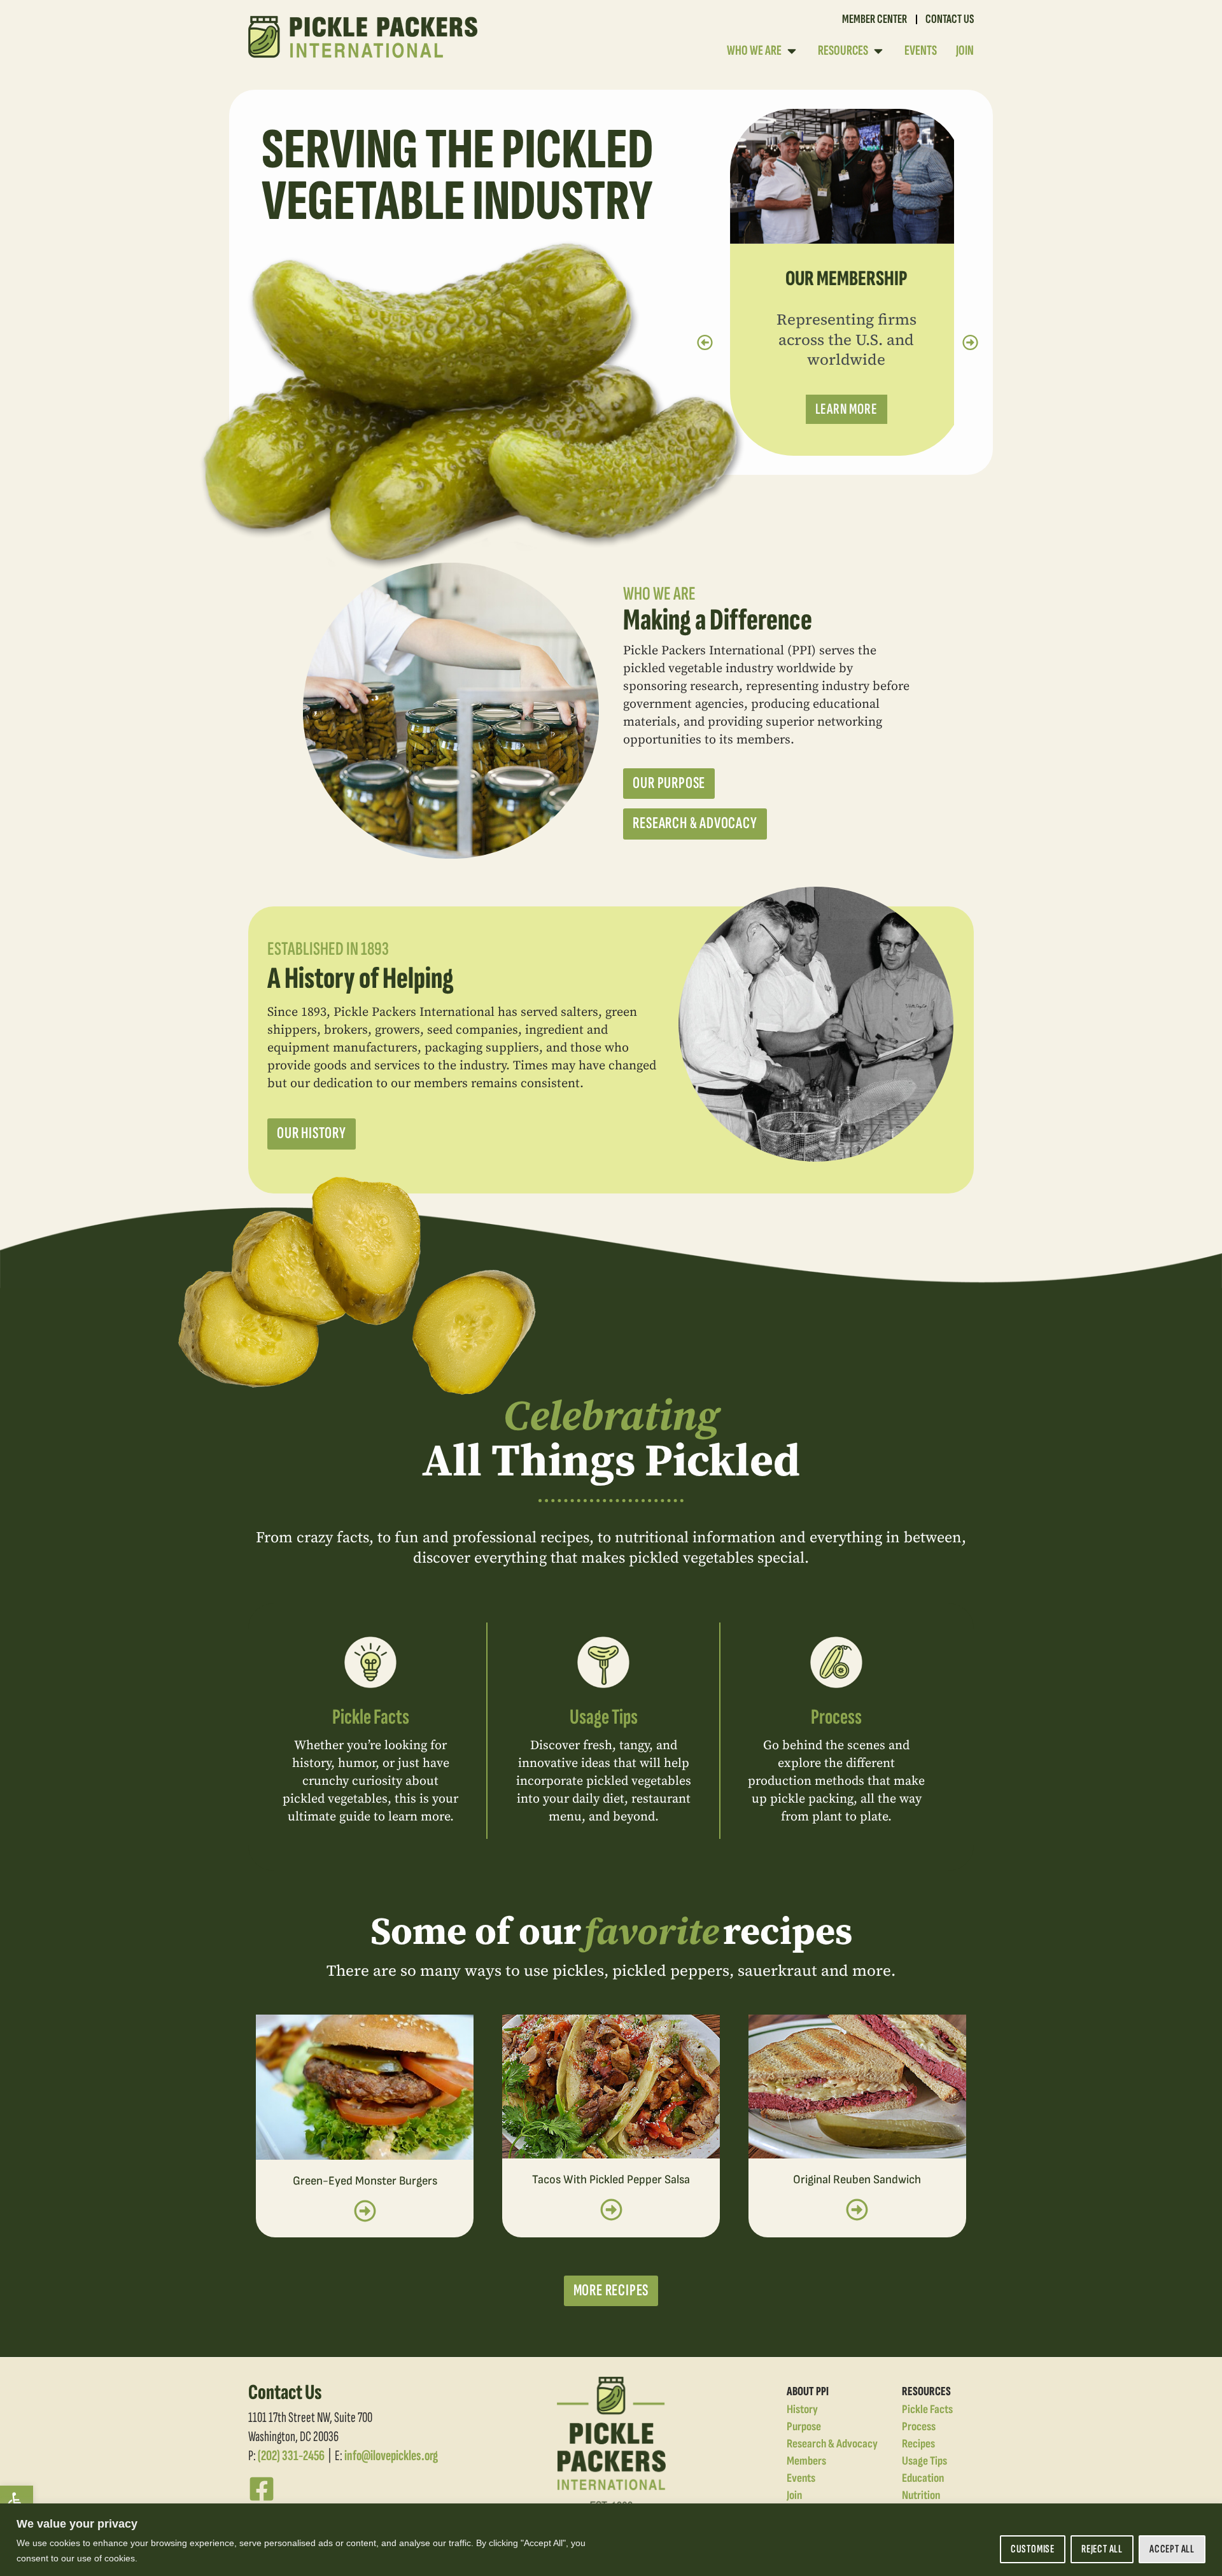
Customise (1033, 2549)
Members (806, 2461)
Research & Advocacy (832, 2444)
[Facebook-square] (262, 2489)
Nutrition (921, 2495)
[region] (611, 2540)
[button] (17, 2502)
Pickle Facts (371, 1717)
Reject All (1102, 2549)
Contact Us (950, 19)
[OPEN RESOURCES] (878, 51)
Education (923, 2478)
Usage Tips (604, 1717)
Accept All (1172, 2549)
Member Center (874, 19)
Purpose (804, 2427)
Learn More (838, 409)
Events (801, 2478)
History (802, 2410)
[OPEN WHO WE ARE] (792, 51)
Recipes (918, 2444)
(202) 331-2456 (291, 2456)
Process (836, 1717)
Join (794, 2495)
